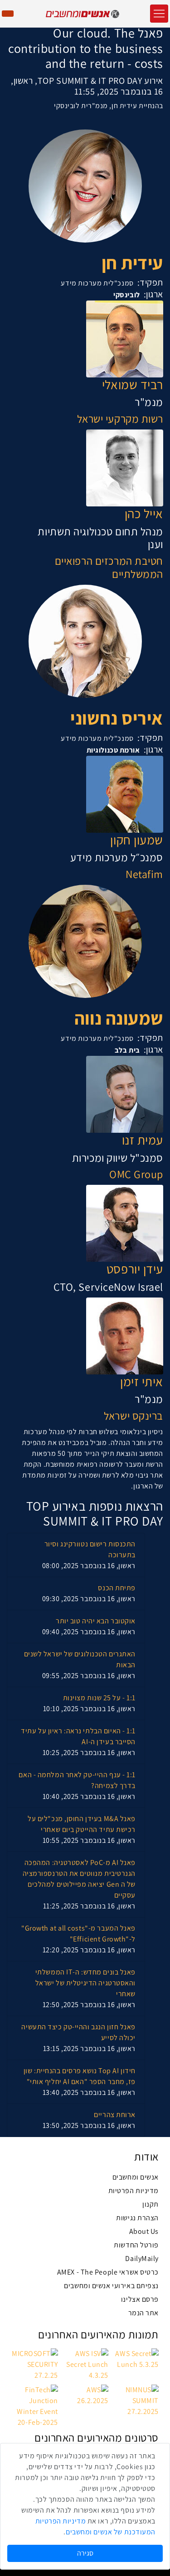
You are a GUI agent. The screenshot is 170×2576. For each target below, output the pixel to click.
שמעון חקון (137, 840)
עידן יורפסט (135, 1269)
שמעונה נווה (119, 1018)
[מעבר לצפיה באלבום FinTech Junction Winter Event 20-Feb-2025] (35, 2406)
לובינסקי (126, 295)
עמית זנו (143, 1140)
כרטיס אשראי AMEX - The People (108, 2272)
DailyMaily (142, 2259)
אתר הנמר (143, 2313)
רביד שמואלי (133, 385)
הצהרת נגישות (137, 2218)
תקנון (151, 2204)
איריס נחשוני (117, 718)
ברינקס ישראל (134, 1416)
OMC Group (136, 1174)
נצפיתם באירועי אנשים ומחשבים (111, 2286)
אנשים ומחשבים (136, 2177)
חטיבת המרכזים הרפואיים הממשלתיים (109, 568)
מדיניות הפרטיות (134, 2191)
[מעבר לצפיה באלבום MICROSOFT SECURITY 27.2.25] (35, 2364)
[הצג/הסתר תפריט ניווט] (159, 14)
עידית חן (132, 262)
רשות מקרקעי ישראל (120, 419)
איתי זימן (142, 1382)
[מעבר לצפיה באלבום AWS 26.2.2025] (85, 2395)
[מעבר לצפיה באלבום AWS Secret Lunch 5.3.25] (135, 2359)
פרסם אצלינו (140, 2299)
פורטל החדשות (136, 2245)
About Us (144, 2231)
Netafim (144, 874)
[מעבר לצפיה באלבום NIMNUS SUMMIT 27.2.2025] (135, 2400)
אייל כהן (144, 514)
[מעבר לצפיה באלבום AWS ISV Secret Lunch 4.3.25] (85, 2364)
